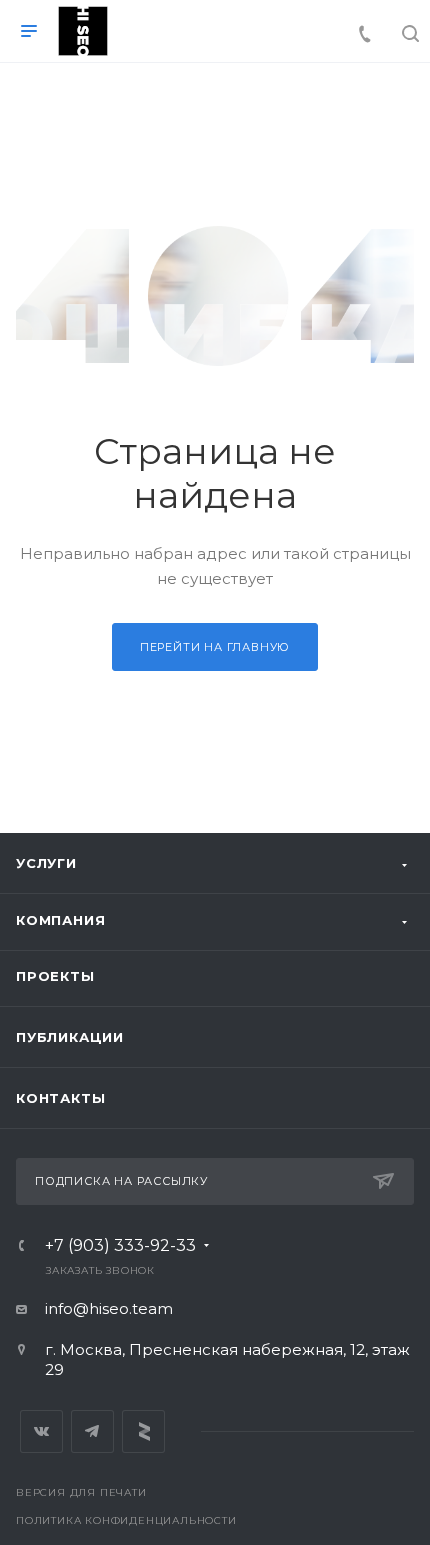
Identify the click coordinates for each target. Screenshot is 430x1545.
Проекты (55, 976)
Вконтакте (41, 1431)
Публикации (70, 1037)
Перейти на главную (215, 647)
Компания (60, 920)
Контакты (60, 1098)
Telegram (92, 1431)
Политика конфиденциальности (126, 1520)
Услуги (46, 863)
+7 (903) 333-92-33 (120, 1246)
